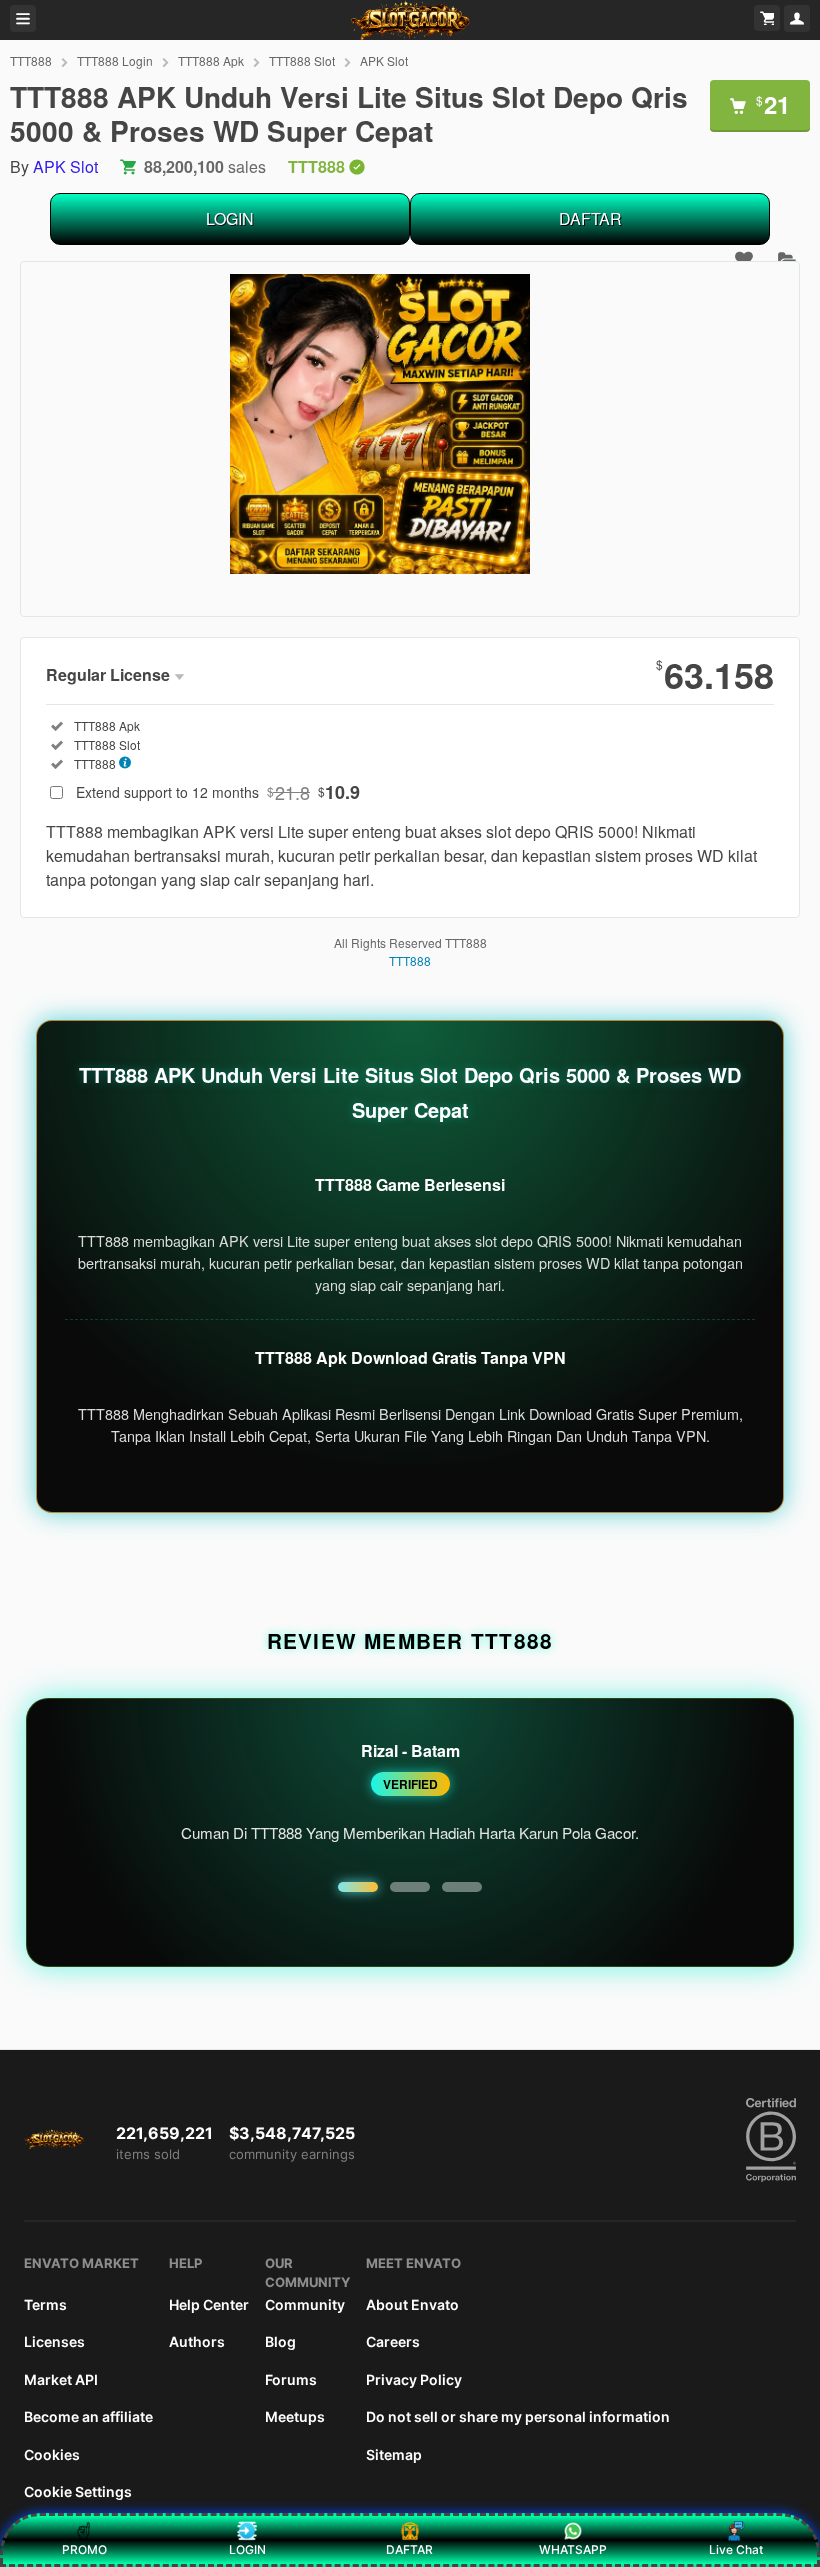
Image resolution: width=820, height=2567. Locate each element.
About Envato (412, 2304)
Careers (393, 2341)
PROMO (84, 2549)
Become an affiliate (88, 2416)
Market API (61, 2379)
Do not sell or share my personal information (518, 2416)
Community (305, 2304)
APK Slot (384, 60)
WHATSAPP (573, 2549)
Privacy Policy (414, 2379)
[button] (358, 1887)
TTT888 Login (115, 60)
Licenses (54, 2341)
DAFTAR (590, 218)
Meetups (295, 2416)
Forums (291, 2379)
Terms (45, 2304)
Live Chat (736, 2549)
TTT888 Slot (302, 60)
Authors (197, 2341)
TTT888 (31, 60)
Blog (280, 2341)
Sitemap (394, 2454)
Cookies (52, 2454)
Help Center (209, 2304)
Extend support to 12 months (218, 792)
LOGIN (230, 218)
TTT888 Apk (211, 60)
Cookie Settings (78, 2491)
